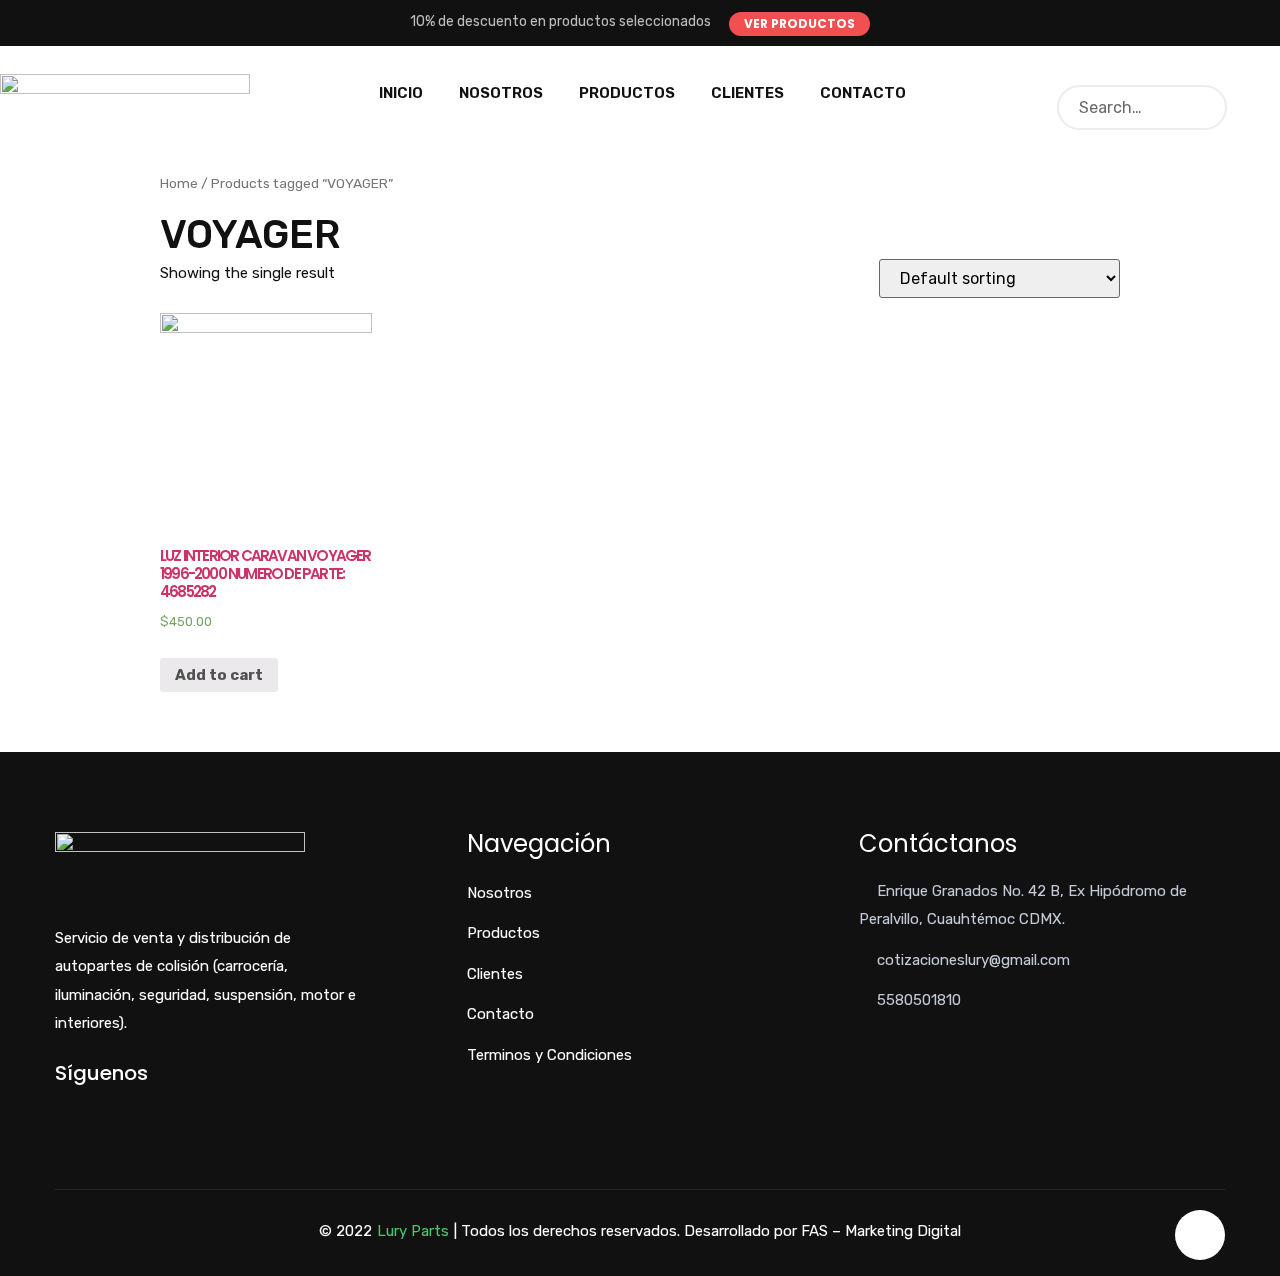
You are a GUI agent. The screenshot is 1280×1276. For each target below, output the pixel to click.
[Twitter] (93, 1107)
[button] (799, 24)
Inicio (401, 93)
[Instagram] (126, 1107)
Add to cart (219, 675)
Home (179, 183)
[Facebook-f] (60, 1107)
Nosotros (501, 93)
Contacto (863, 93)
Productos (627, 93)
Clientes (747, 93)
